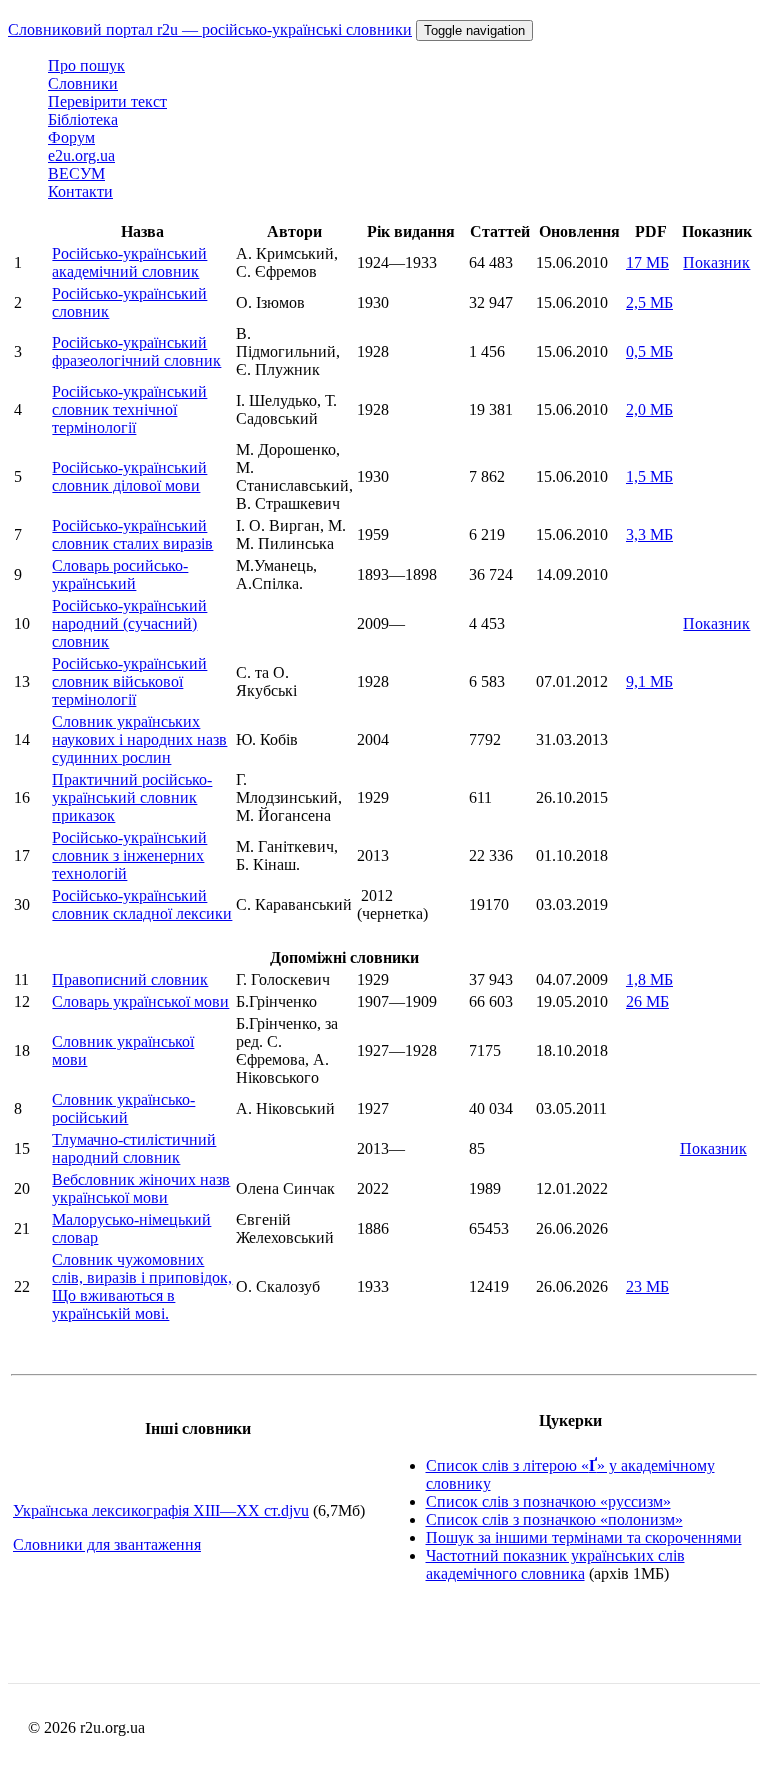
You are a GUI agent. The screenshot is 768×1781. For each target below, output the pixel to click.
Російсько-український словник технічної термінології (129, 409)
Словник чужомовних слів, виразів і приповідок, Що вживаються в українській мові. (142, 1286)
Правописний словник (130, 979)
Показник (716, 262)
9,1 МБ (649, 681)
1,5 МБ (649, 476)
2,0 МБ (649, 409)
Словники (83, 83)
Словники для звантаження (107, 1544)
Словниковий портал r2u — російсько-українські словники (210, 29)
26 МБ (647, 1001)
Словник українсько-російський (123, 1108)
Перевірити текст (107, 101)
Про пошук (86, 65)
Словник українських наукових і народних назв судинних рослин (139, 739)
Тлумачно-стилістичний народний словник (134, 1148)
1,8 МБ (649, 979)
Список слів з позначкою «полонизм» (554, 1519)
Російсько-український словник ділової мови (129, 476)
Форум (71, 137)
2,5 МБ (649, 302)
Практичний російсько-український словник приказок (132, 797)
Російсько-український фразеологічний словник (136, 351)
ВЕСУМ (76, 173)
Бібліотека (83, 119)
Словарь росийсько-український (120, 574)
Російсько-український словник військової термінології (129, 681)
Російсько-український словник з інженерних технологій (129, 855)
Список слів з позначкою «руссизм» (548, 1501)
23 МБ (647, 1286)
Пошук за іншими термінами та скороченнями (584, 1537)
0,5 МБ (649, 351)
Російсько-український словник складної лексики (142, 904)
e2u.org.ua (81, 155)
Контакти (80, 191)
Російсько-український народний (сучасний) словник (129, 623)
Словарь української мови (140, 1001)
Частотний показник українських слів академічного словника (555, 1564)
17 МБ (647, 262)
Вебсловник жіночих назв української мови (141, 1188)
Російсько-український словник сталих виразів (132, 534)
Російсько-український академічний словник (129, 262)
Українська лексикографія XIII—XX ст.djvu (161, 1510)
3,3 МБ (649, 534)
